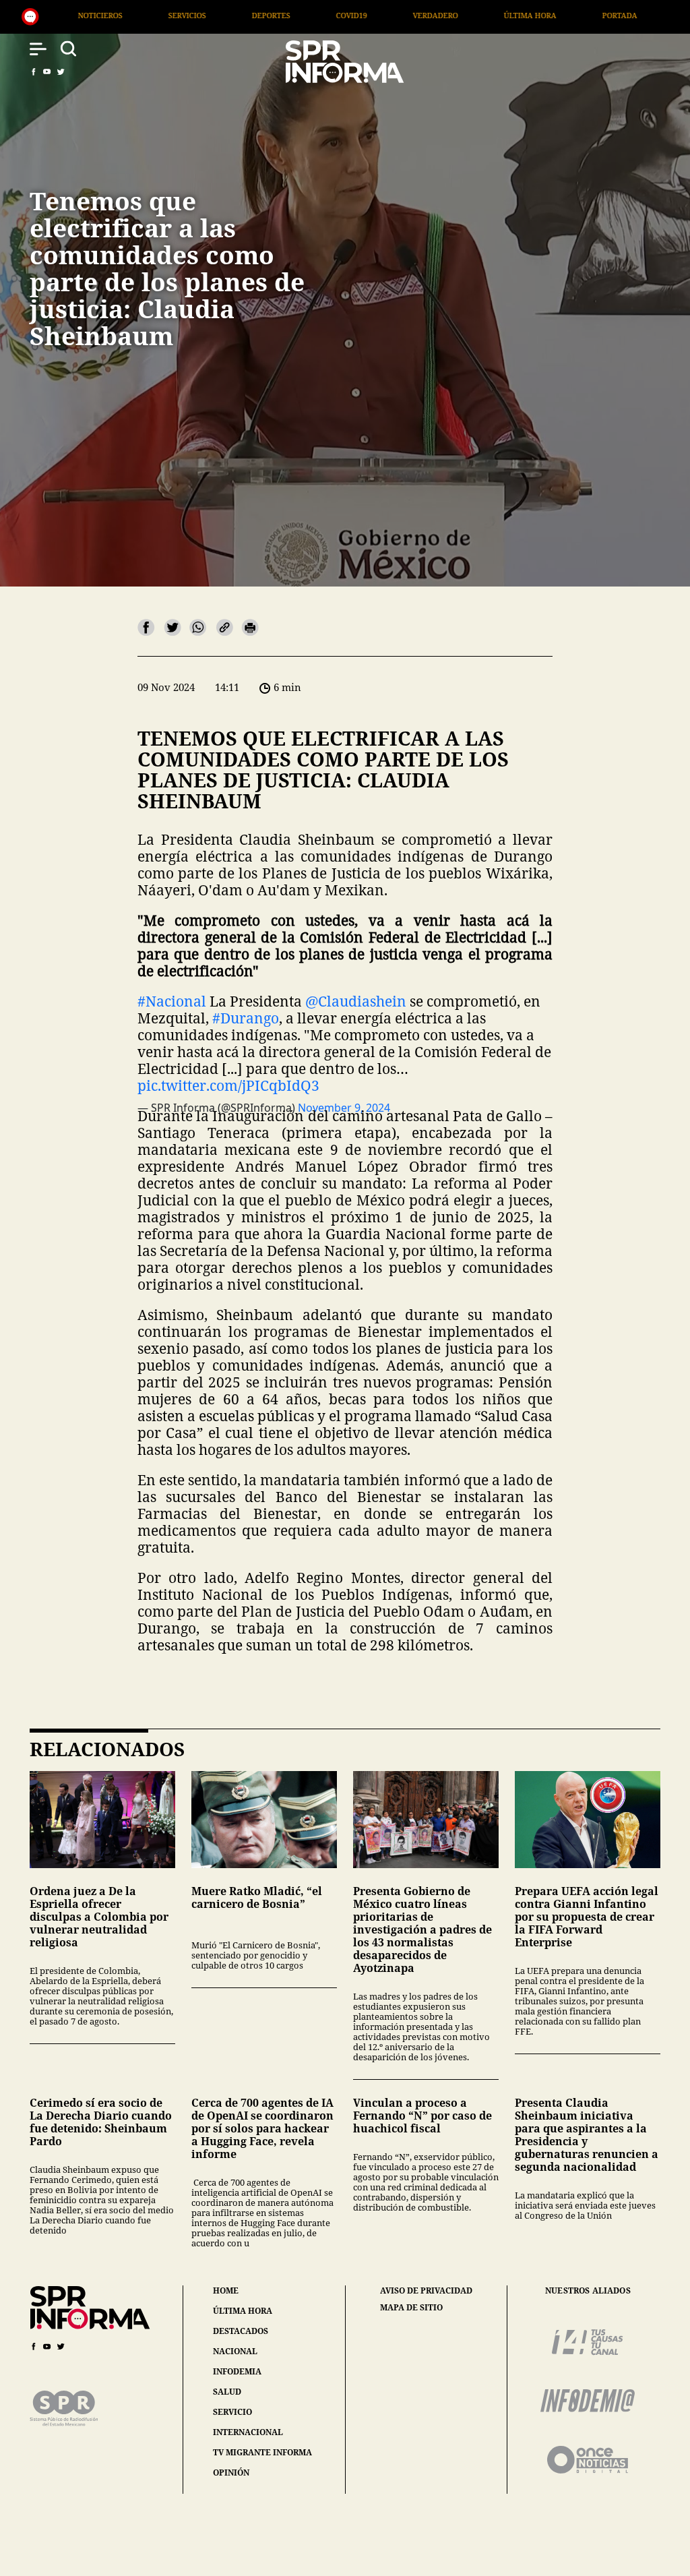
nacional (235, 2351)
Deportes (105, 15)
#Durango (246, 1018)
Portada (453, 15)
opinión (231, 2473)
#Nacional (172, 1001)
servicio (232, 2412)
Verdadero (269, 15)
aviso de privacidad (426, 2291)
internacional (248, 2432)
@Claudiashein (356, 1001)
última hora (243, 2311)
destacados (241, 2331)
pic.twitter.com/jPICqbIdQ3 (228, 1085)
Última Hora (364, 15)
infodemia (237, 2371)
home (226, 2290)
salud (227, 2392)
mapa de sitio (411, 2308)
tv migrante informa (262, 2452)
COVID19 (185, 15)
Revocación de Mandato (567, 15)
